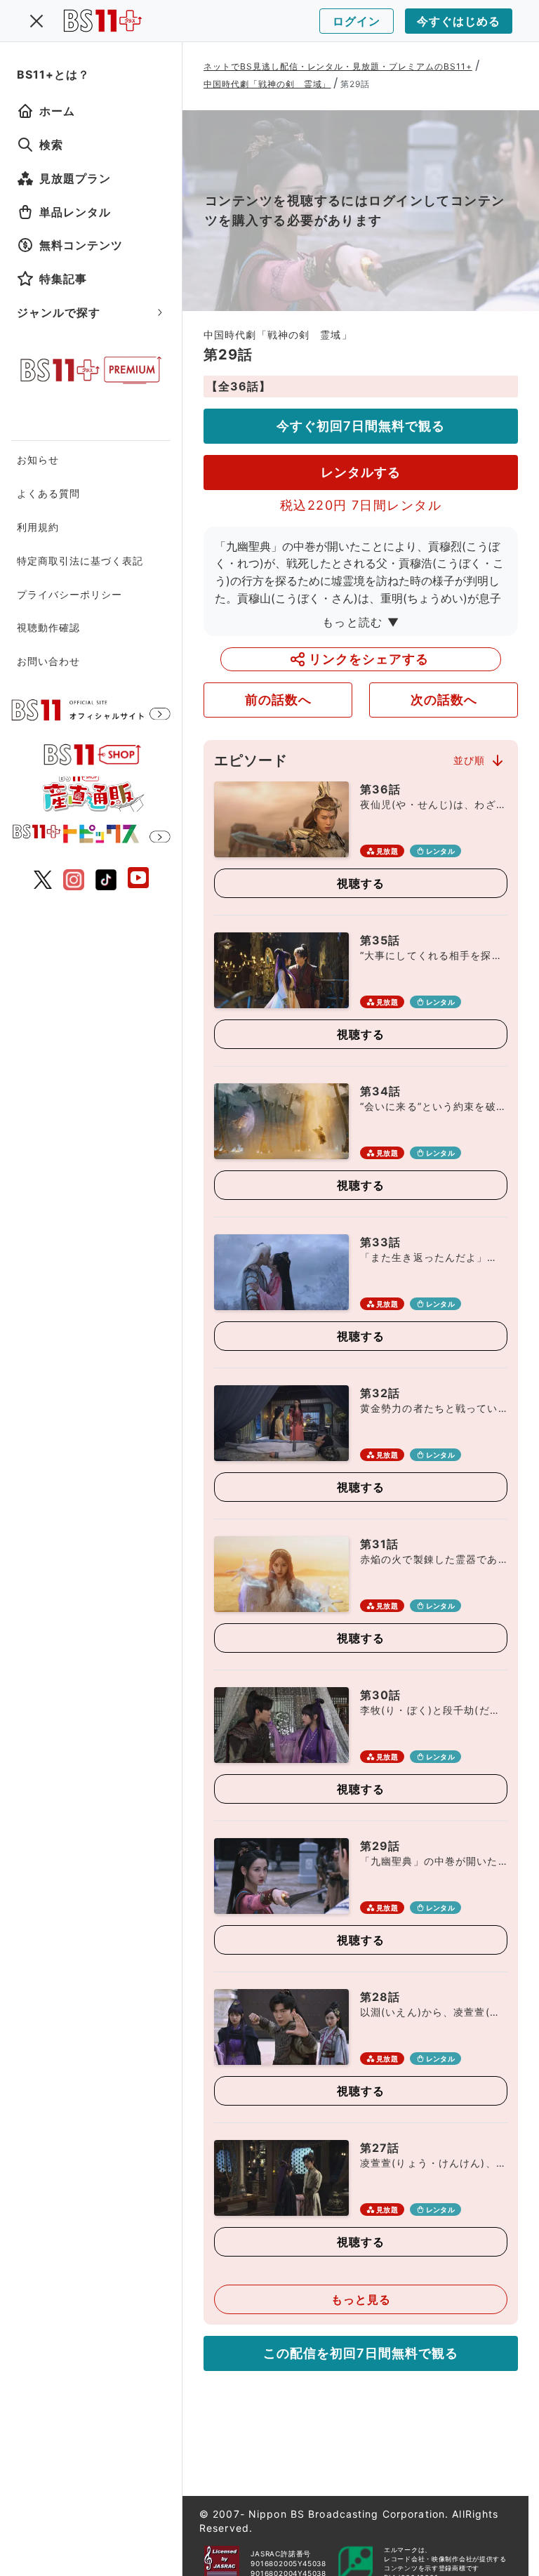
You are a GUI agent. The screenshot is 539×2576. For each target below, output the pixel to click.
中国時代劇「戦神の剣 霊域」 (267, 84)
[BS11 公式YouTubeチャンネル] (138, 879)
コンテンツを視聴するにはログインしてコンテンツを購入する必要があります (355, 210)
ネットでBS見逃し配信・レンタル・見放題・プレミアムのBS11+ (338, 66)
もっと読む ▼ (361, 622)
